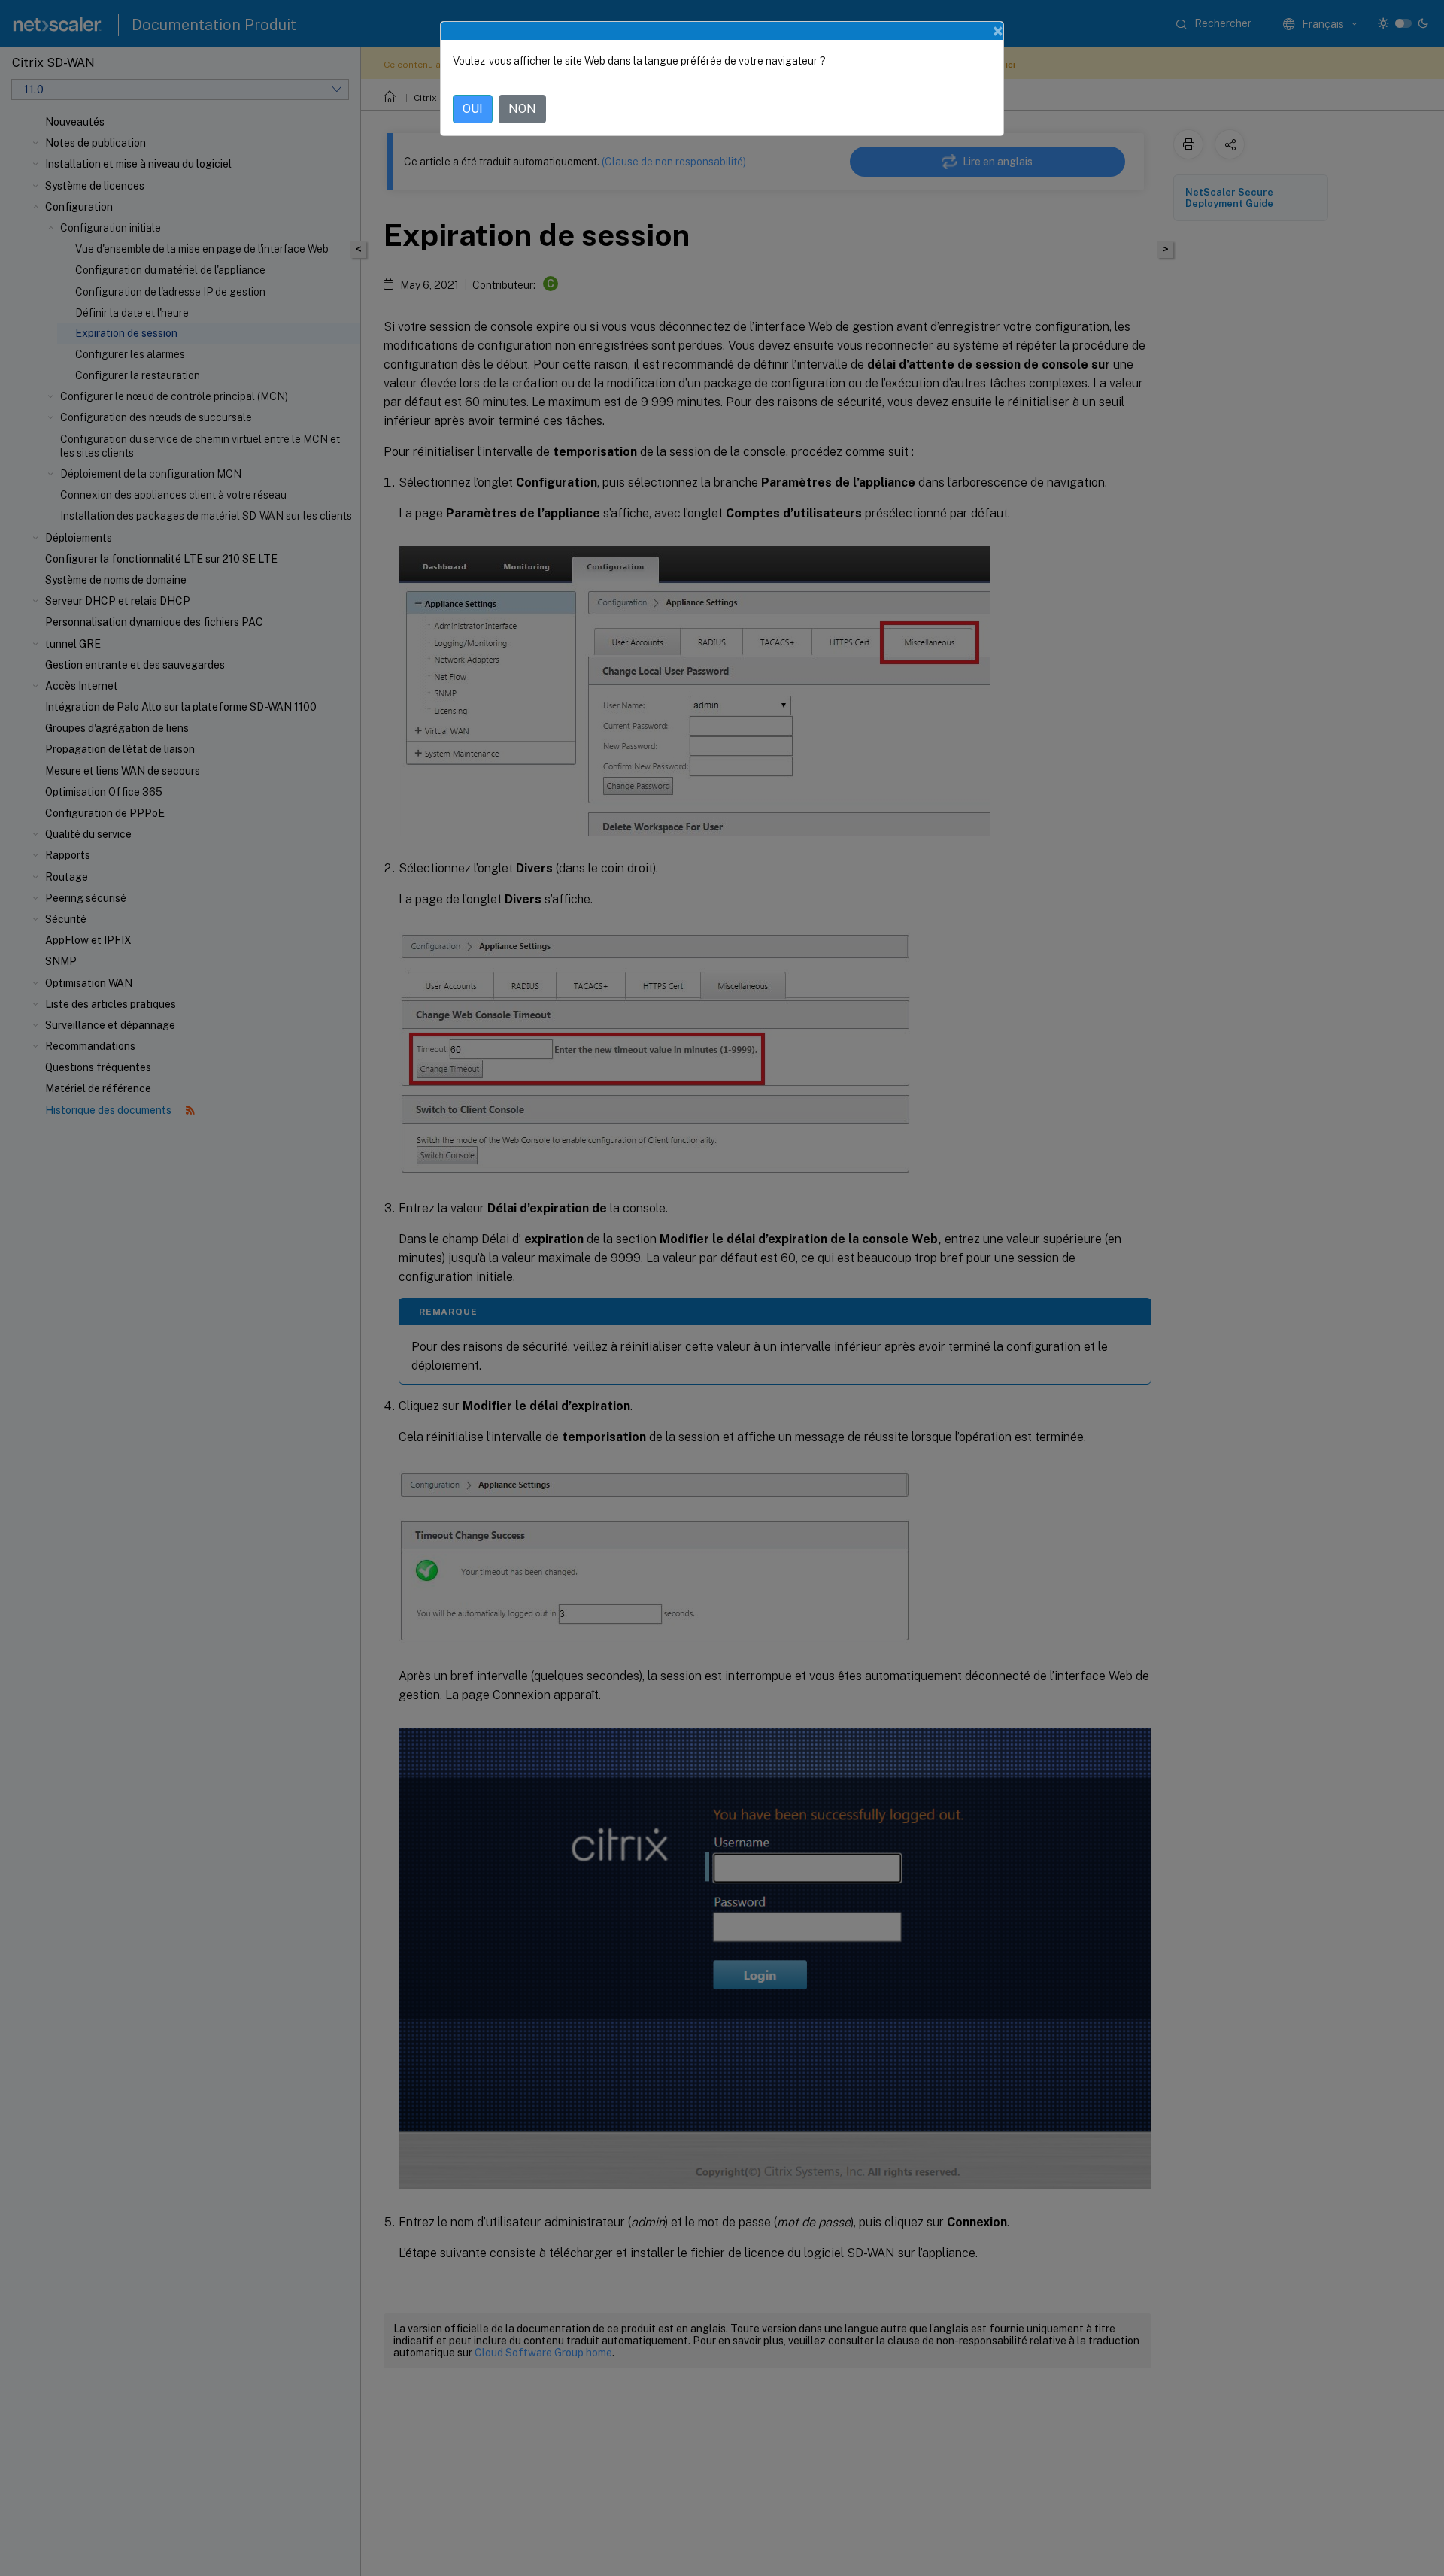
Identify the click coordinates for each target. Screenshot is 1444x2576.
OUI (473, 109)
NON (522, 109)
